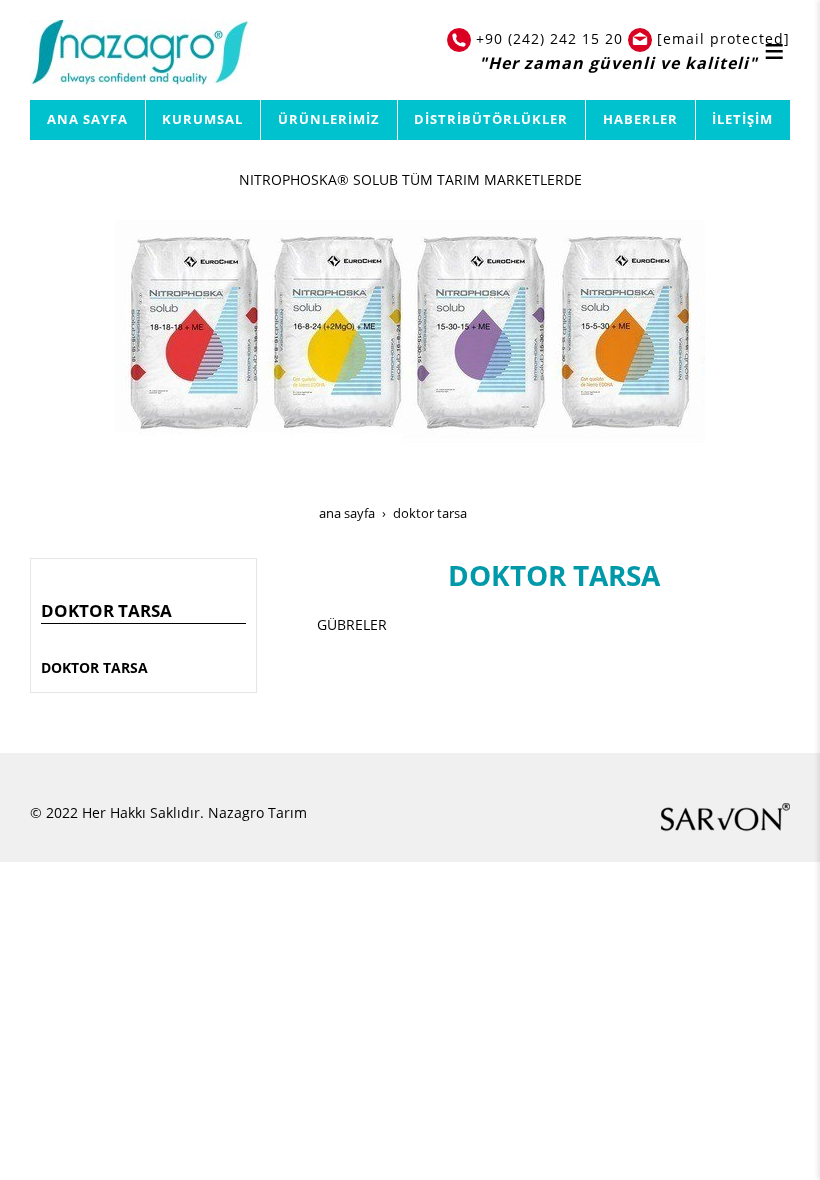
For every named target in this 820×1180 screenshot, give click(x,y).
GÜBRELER (352, 624)
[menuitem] (88, 120)
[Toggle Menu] (774, 51)
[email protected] (723, 38)
